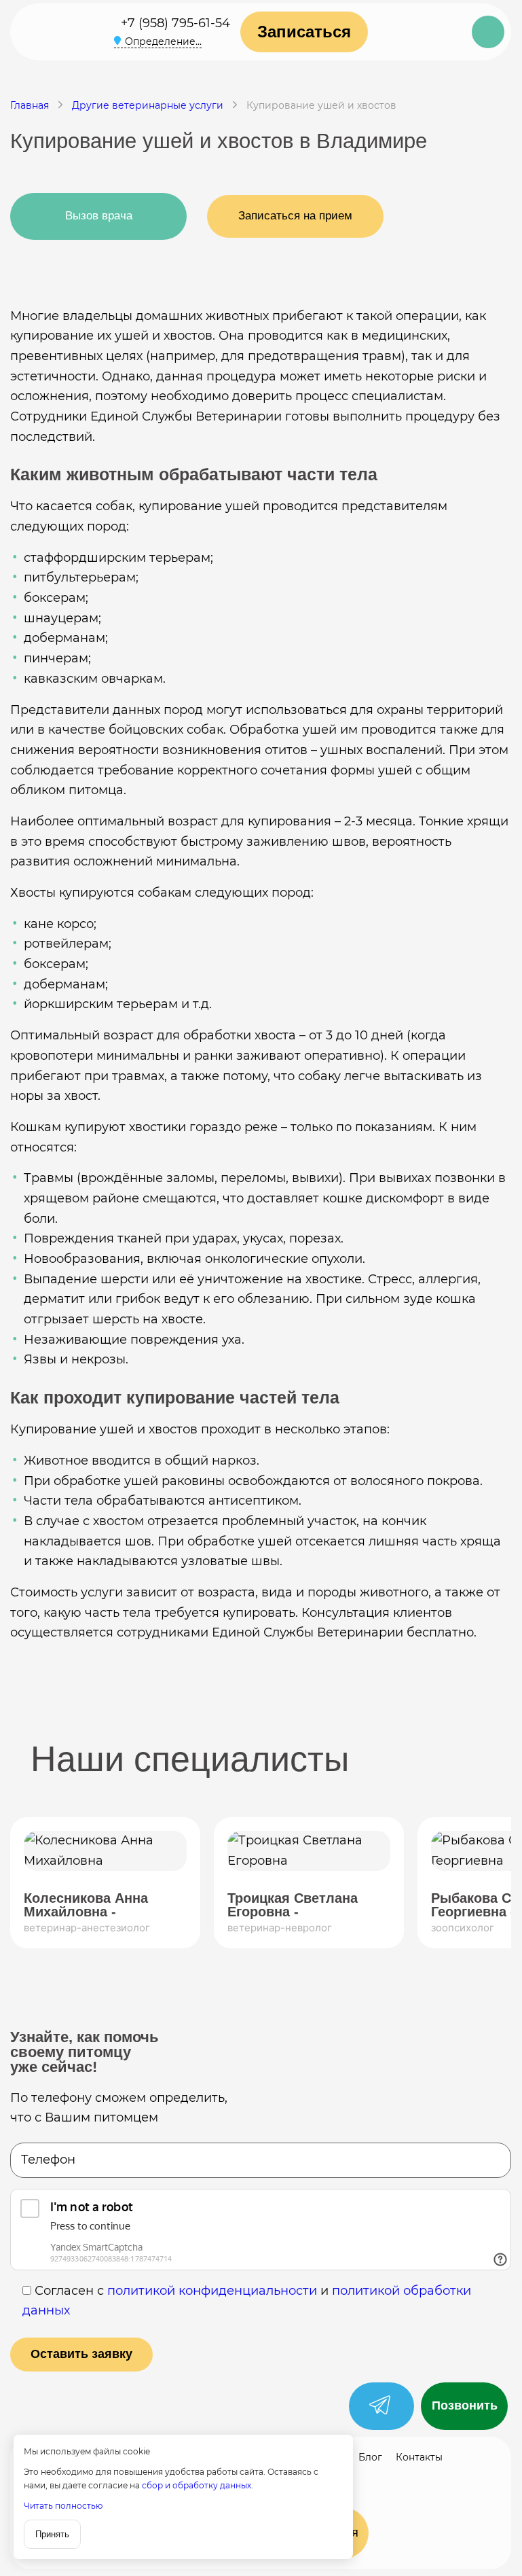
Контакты (419, 2457)
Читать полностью (63, 2506)
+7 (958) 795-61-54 (175, 23)
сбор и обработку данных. (198, 2485)
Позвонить (465, 2405)
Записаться (304, 32)
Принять (52, 2534)
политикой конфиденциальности (212, 2291)
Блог (370, 2457)
